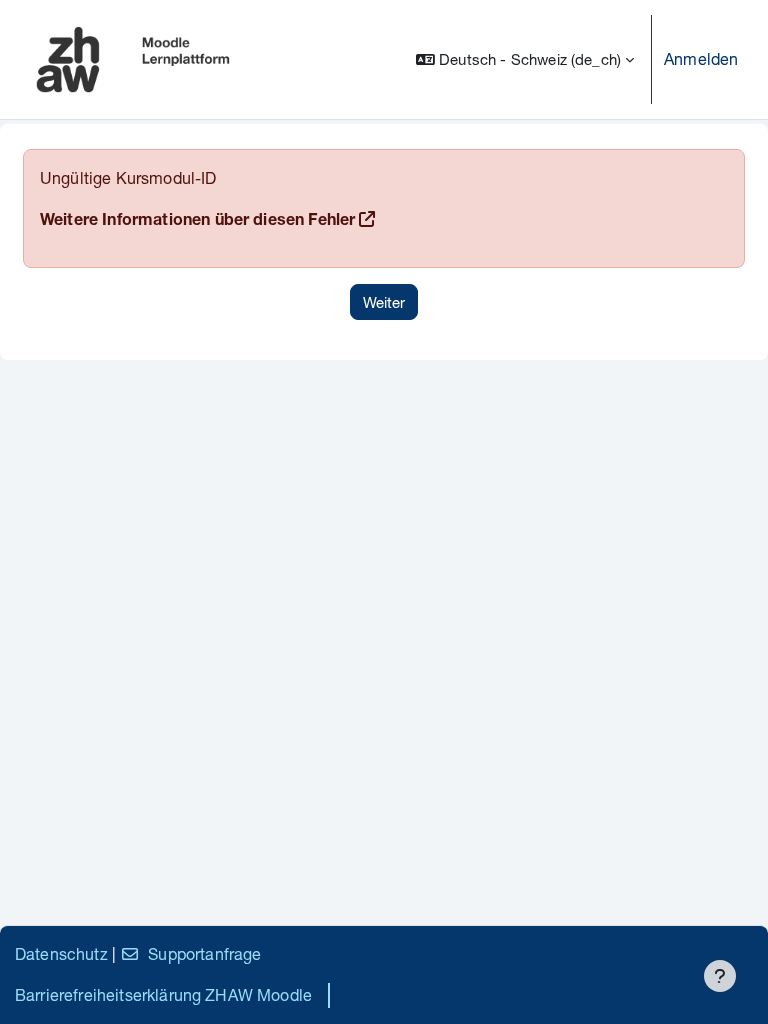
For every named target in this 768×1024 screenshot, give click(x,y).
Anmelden (701, 58)
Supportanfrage (204, 953)
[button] (525, 59)
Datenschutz (61, 953)
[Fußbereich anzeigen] (720, 976)
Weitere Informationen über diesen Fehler (197, 222)
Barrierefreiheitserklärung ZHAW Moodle (163, 994)
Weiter (384, 302)
